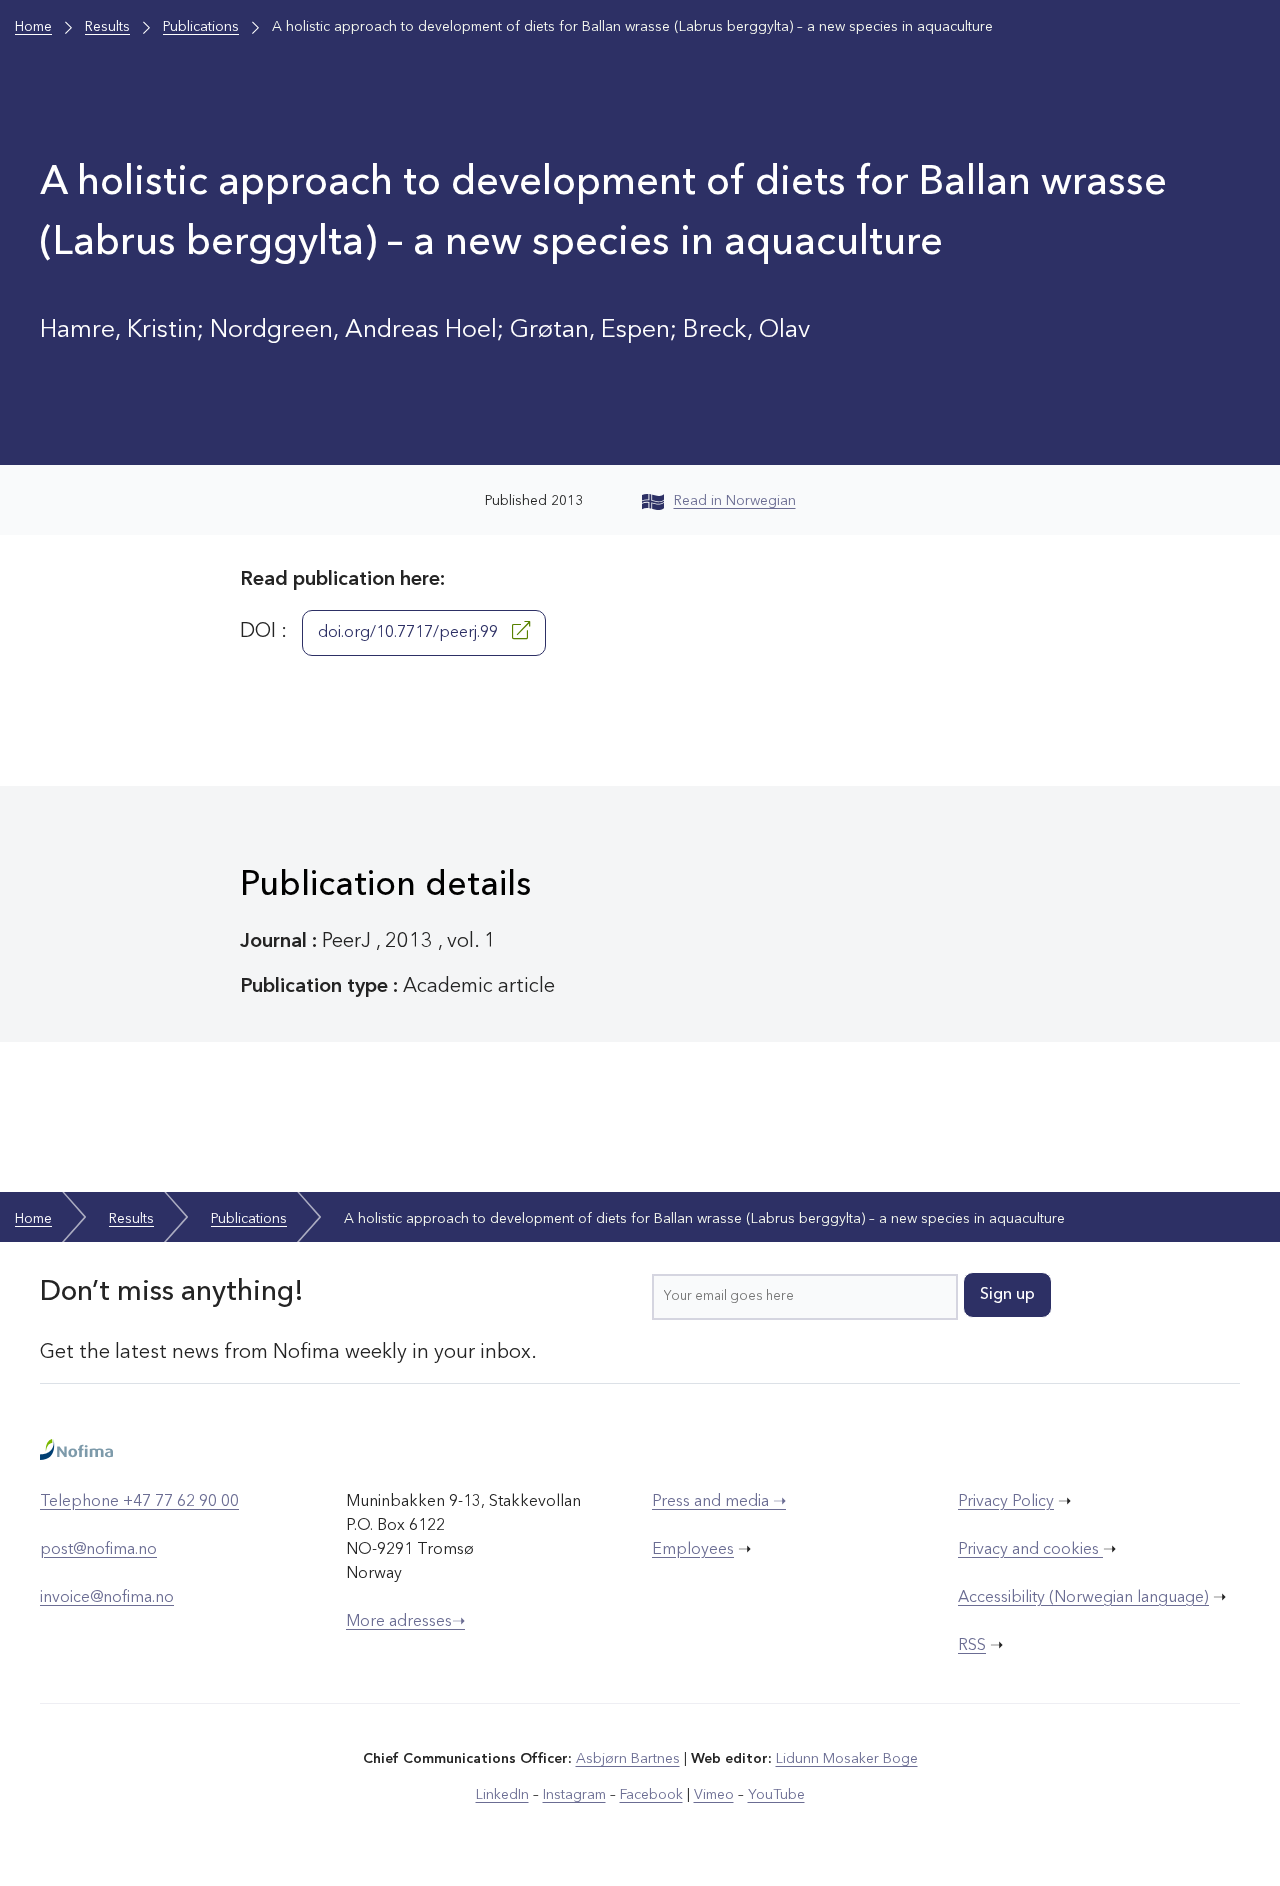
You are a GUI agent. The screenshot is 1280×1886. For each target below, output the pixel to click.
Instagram (574, 1795)
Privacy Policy (1006, 1502)
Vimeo (714, 1795)
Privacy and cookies (1030, 1550)
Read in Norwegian (735, 501)
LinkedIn (502, 1795)
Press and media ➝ (719, 1502)
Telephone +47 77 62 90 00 (139, 1502)
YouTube (776, 1795)
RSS (972, 1646)
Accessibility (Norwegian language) (1083, 1598)
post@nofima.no (98, 1550)
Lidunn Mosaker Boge (847, 1759)
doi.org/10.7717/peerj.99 (410, 633)
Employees (693, 1550)
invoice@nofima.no (107, 1598)
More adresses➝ (405, 1622)
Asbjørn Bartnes (628, 1759)
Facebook (651, 1795)
